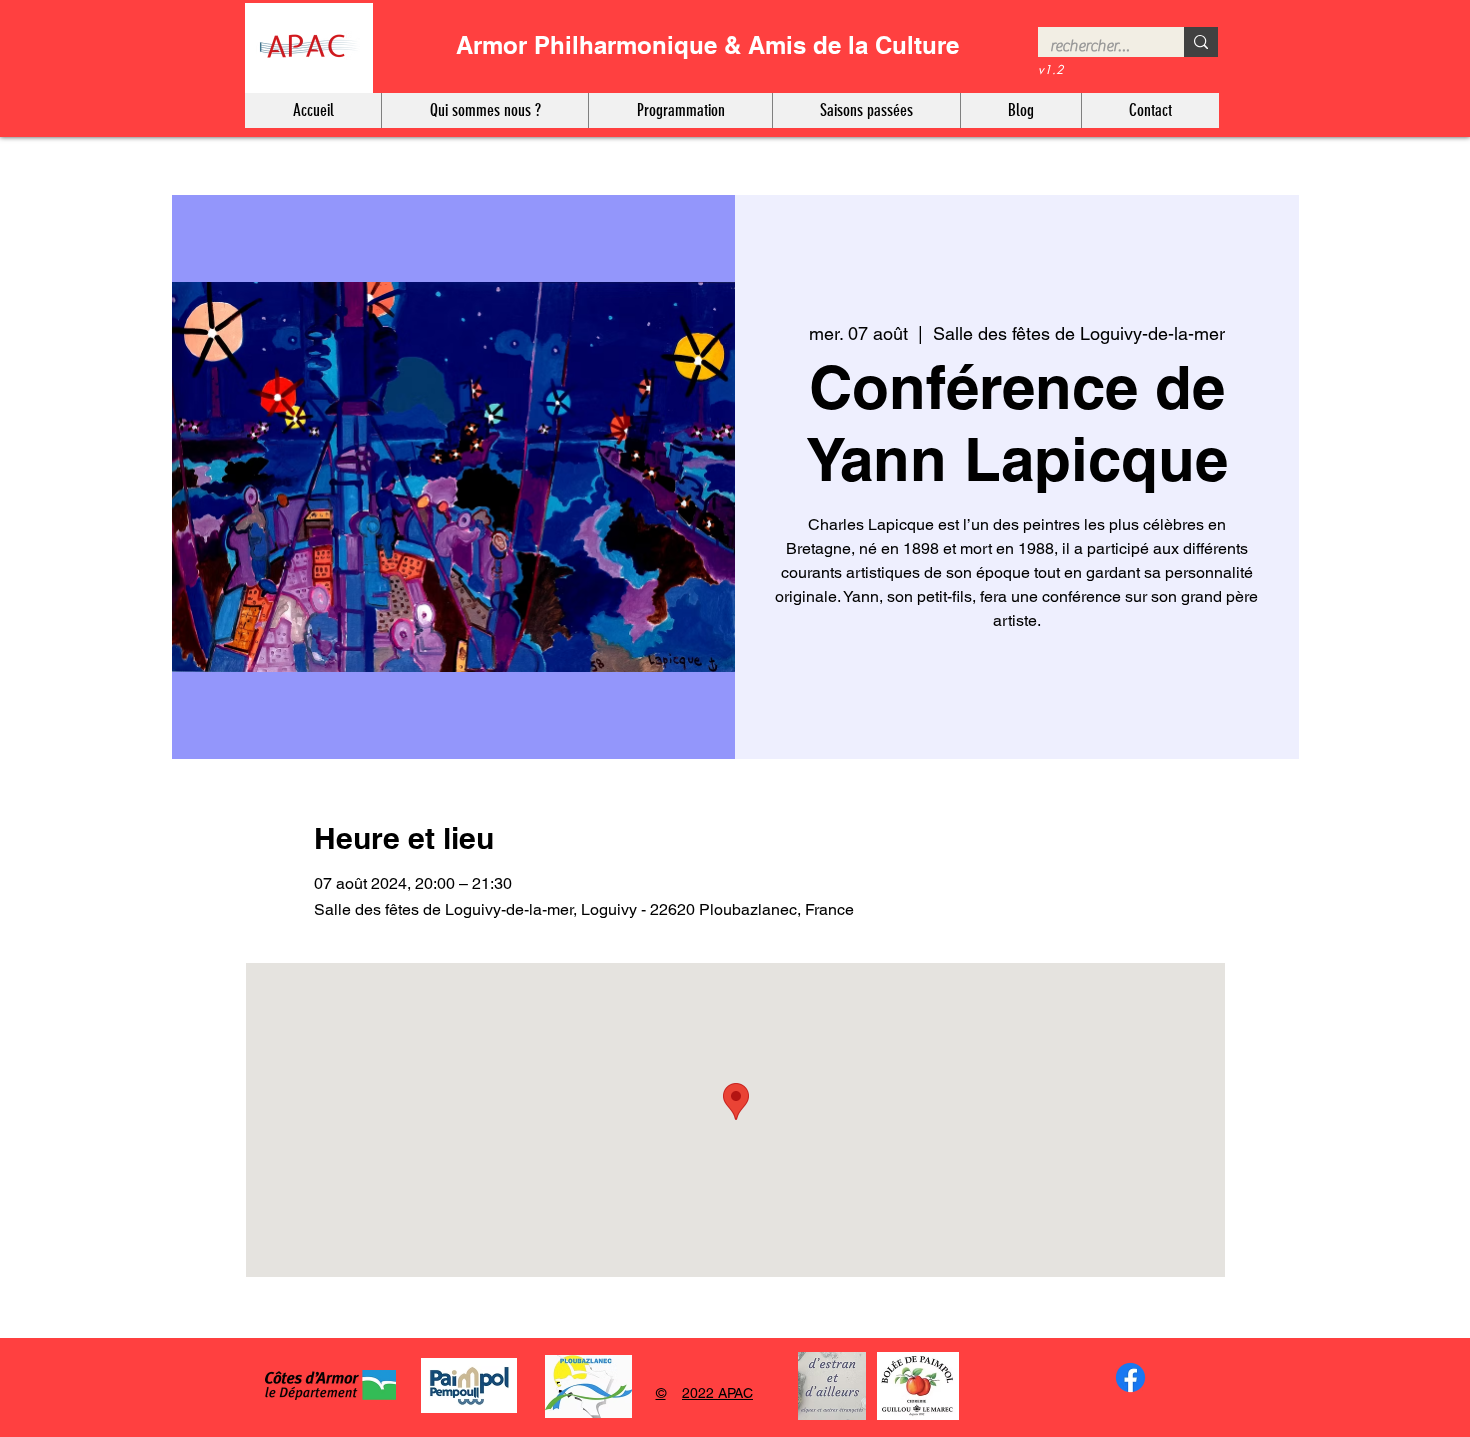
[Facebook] (1130, 1377)
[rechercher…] (1201, 42)
